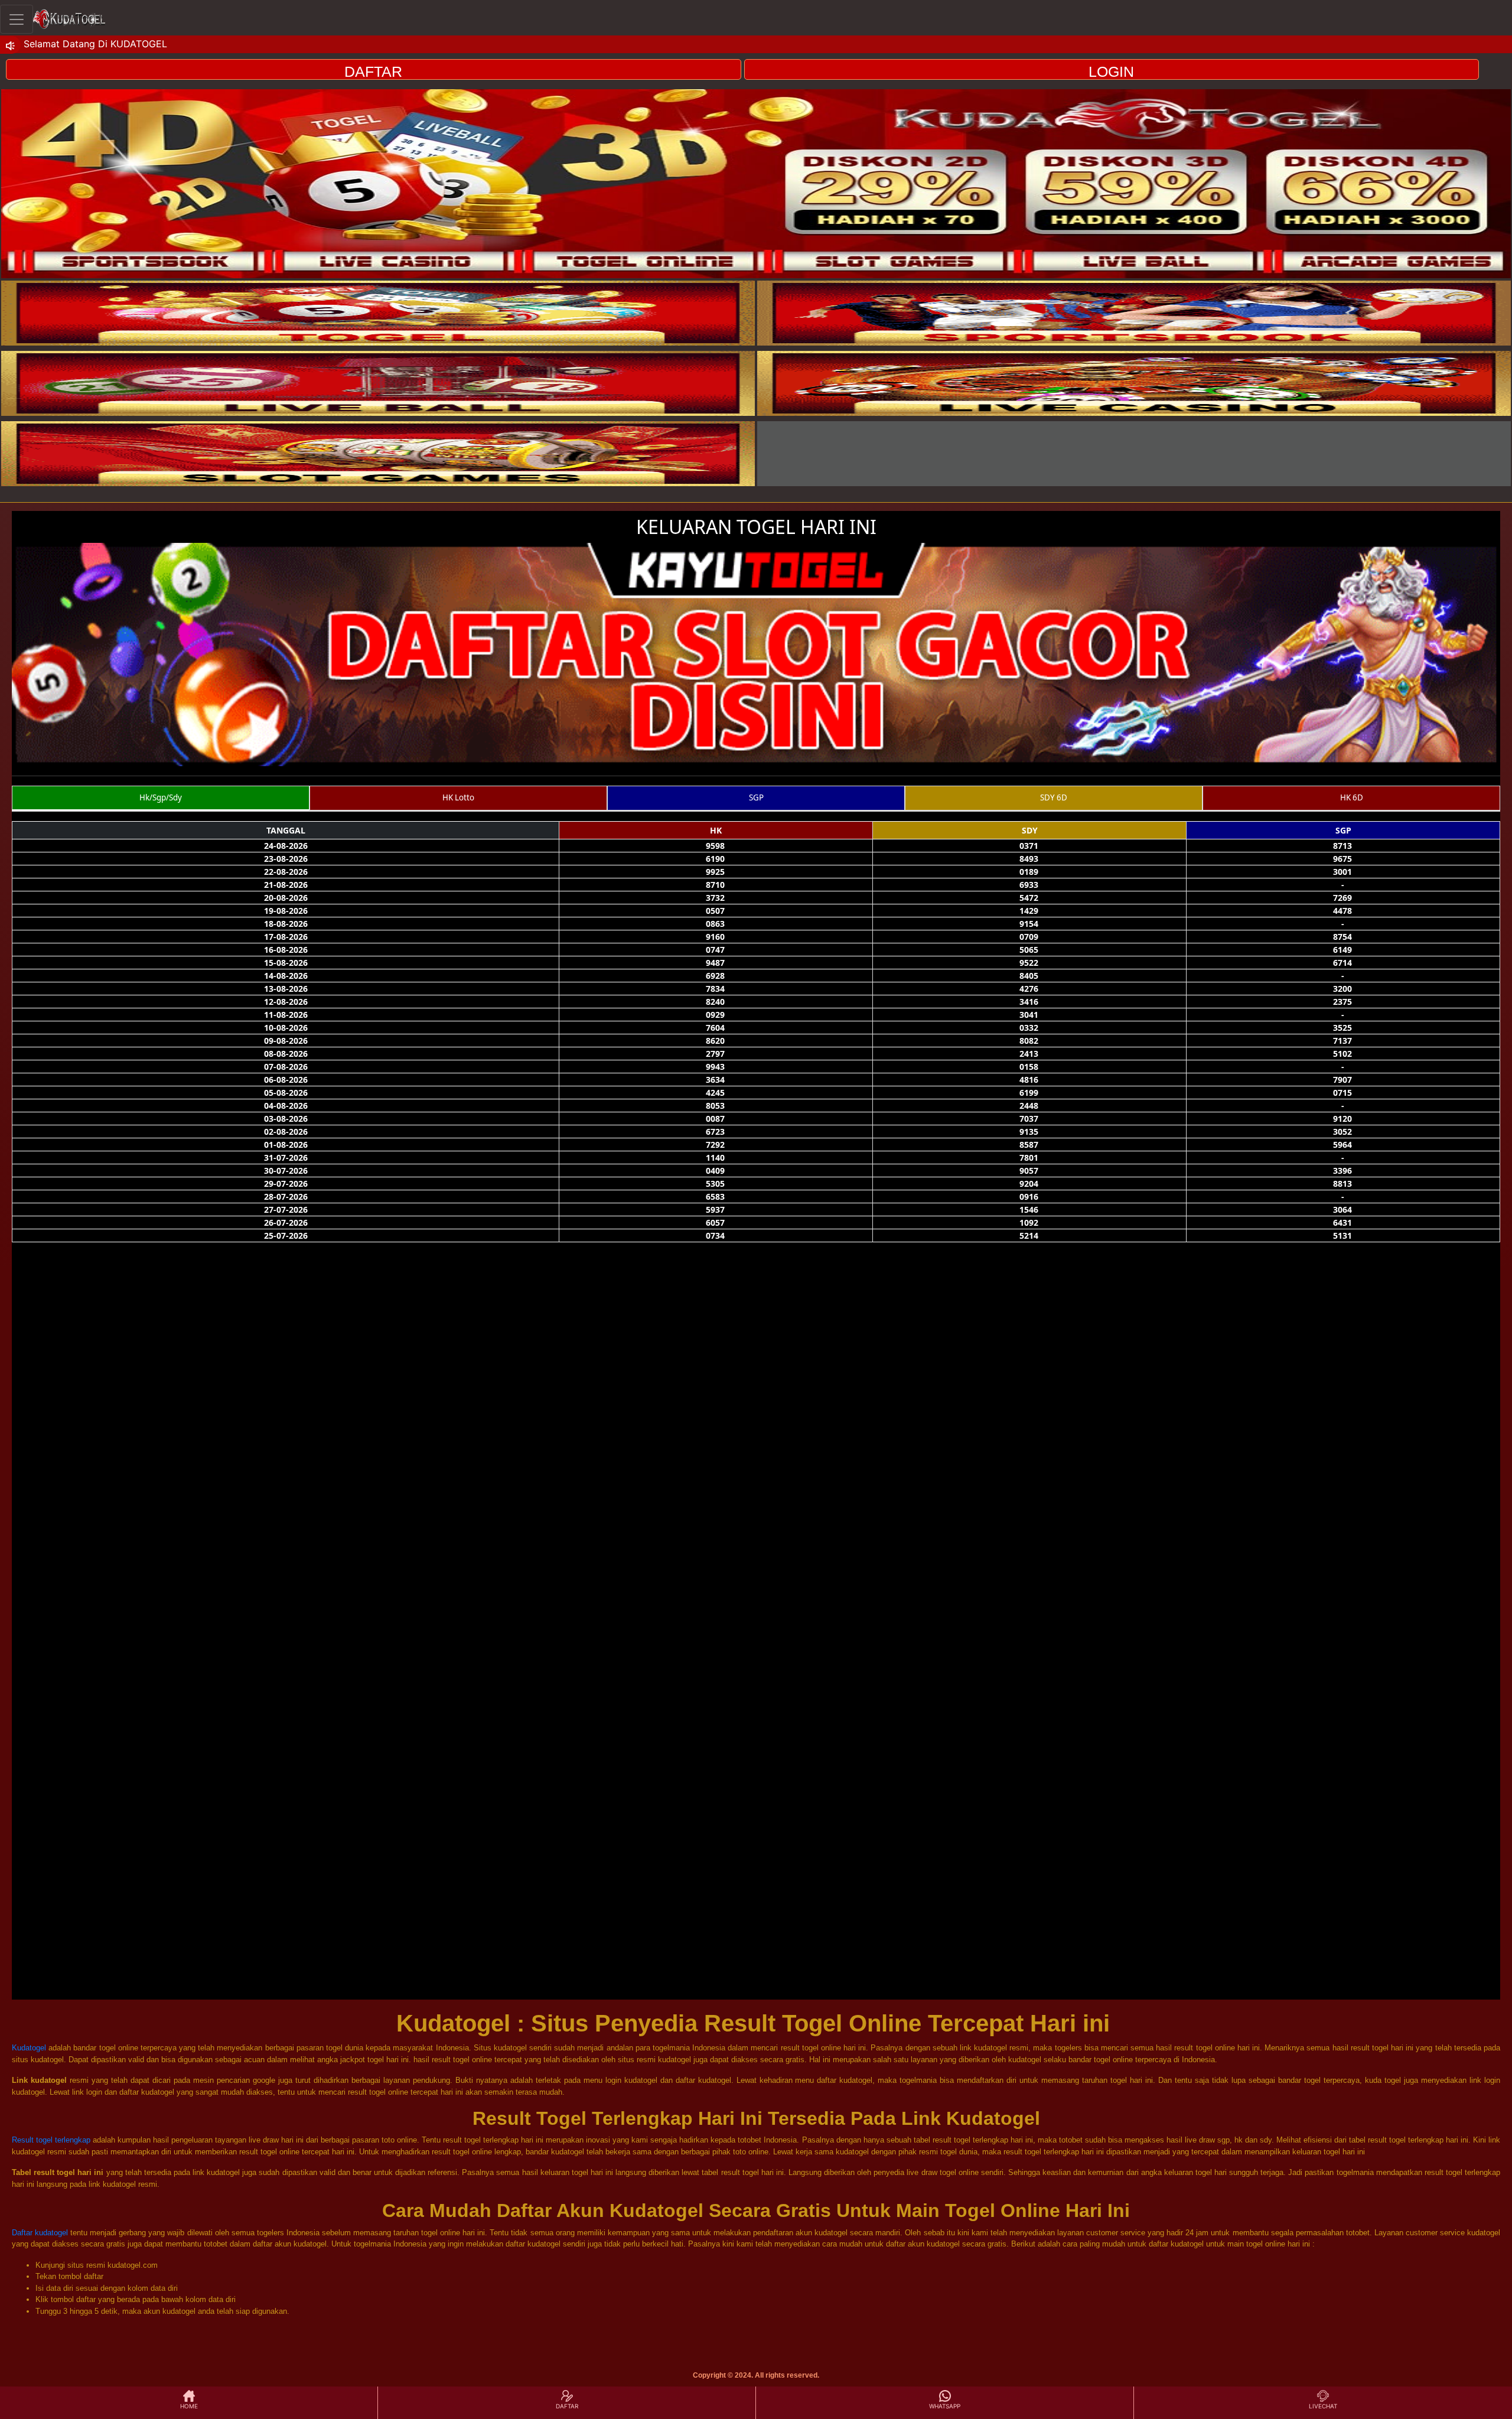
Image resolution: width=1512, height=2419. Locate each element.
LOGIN (1111, 71)
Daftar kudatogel (40, 2233)
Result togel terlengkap (51, 2140)
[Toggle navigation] (17, 19)
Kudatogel (29, 2048)
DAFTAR (373, 71)
